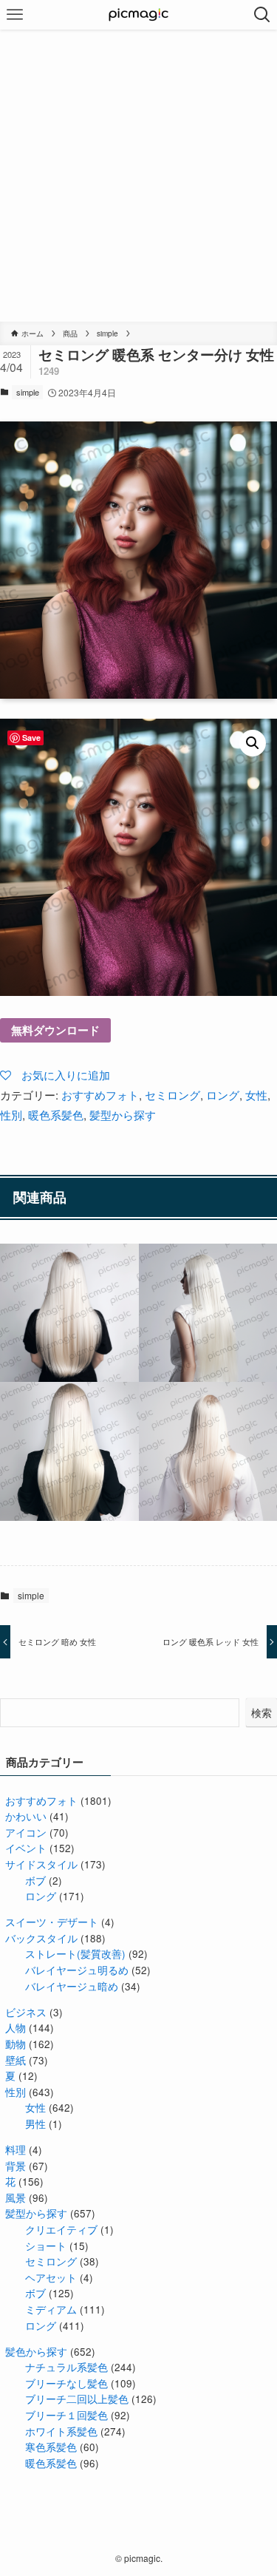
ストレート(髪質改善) (75, 1954)
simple (28, 392)
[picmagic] (138, 15)
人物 (16, 2028)
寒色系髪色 (51, 2447)
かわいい (26, 1816)
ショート (46, 2246)
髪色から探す (36, 2352)
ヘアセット (51, 2278)
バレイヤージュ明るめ (77, 1970)
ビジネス (26, 2012)
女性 (256, 1095)
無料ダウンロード (55, 1030)
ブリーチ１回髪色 (66, 2415)
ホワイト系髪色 (61, 2431)
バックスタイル (41, 1938)
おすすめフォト (100, 1095)
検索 (261, 1712)
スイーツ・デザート (52, 1922)
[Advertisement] (138, 176)
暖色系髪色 (56, 1115)
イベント (26, 1848)
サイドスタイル (41, 1864)
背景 (16, 2166)
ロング (223, 1095)
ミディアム (51, 2309)
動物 (16, 2044)
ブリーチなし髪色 (66, 2383)
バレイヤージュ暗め (72, 1986)
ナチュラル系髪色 (66, 2367)
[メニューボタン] (15, 15)
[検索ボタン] (262, 15)
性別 (11, 1115)
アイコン (26, 1833)
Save (31, 738)
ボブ (35, 1881)
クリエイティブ (61, 2230)
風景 (16, 2198)
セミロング (172, 1095)
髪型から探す (123, 1115)
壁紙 (16, 2060)
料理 (16, 2150)
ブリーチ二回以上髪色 (77, 2399)
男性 (35, 2124)
